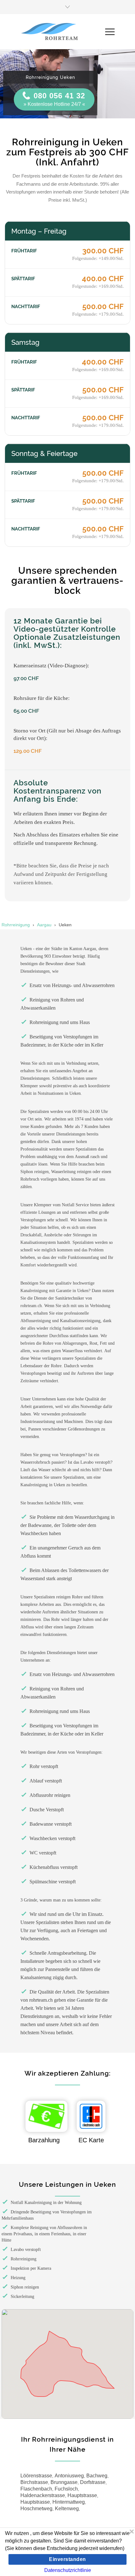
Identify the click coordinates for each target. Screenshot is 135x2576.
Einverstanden (67, 2559)
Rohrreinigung (16, 925)
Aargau (44, 925)
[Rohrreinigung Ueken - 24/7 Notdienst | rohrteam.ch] (63, 32)
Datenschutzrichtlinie (68, 2570)
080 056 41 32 (59, 96)
